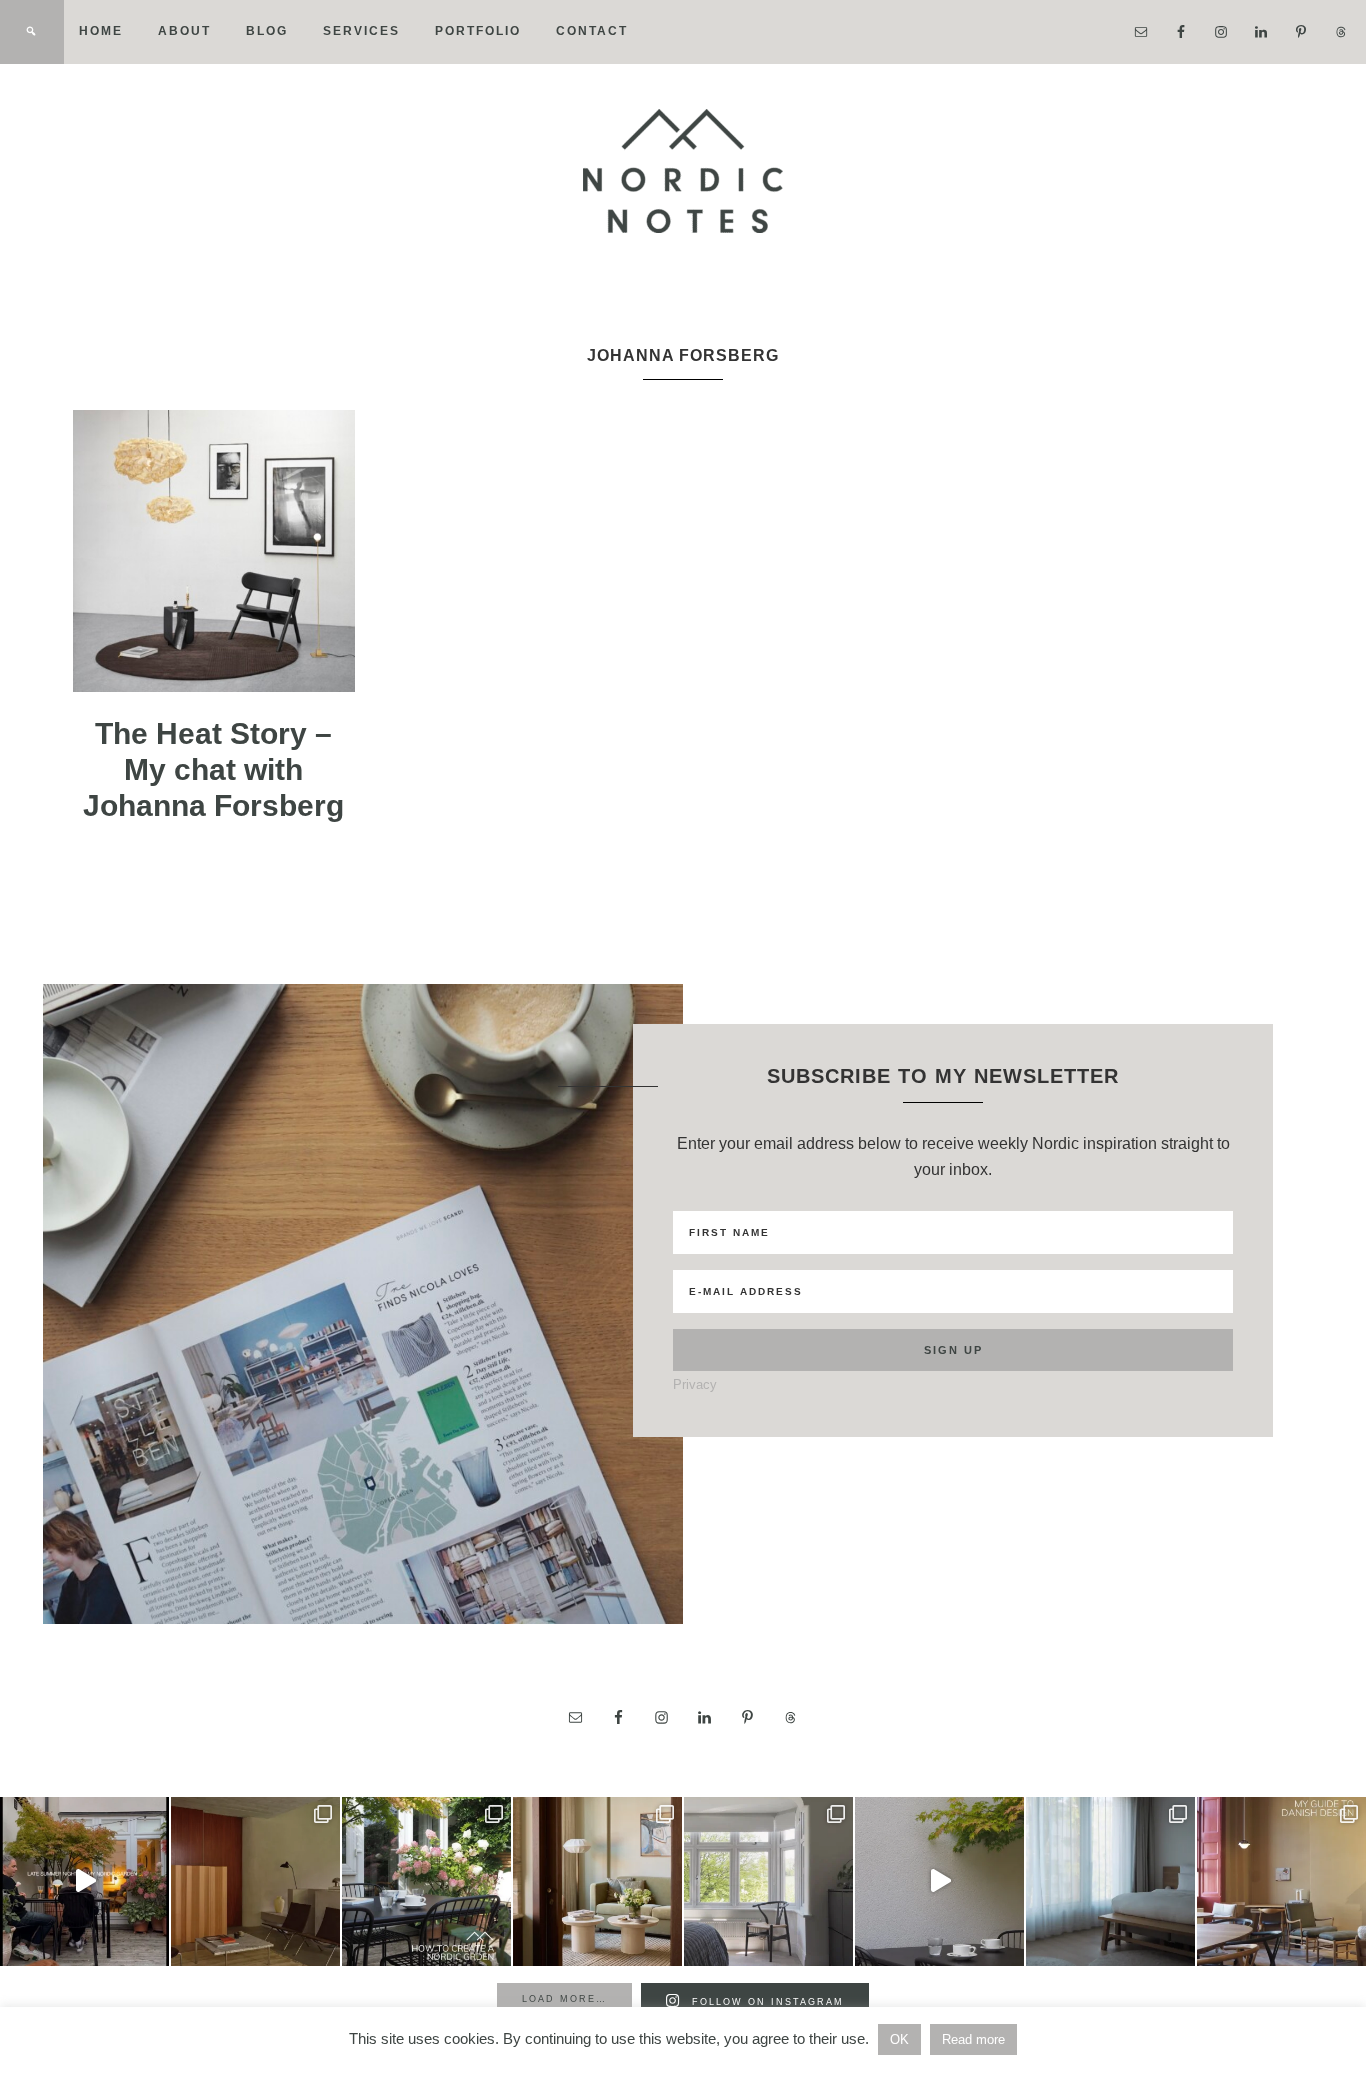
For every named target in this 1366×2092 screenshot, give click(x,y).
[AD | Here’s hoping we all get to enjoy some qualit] (84, 1881)
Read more (973, 2039)
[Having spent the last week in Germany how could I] (1110, 1881)
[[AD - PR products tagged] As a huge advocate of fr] (939, 1881)
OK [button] (899, 2039)
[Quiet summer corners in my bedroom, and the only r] (768, 1881)
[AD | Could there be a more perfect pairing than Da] (1281, 1881)
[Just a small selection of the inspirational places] (597, 1881)
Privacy (695, 1384)
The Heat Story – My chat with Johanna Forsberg (213, 769)
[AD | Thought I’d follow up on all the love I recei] (426, 1881)
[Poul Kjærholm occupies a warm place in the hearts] (255, 1881)
